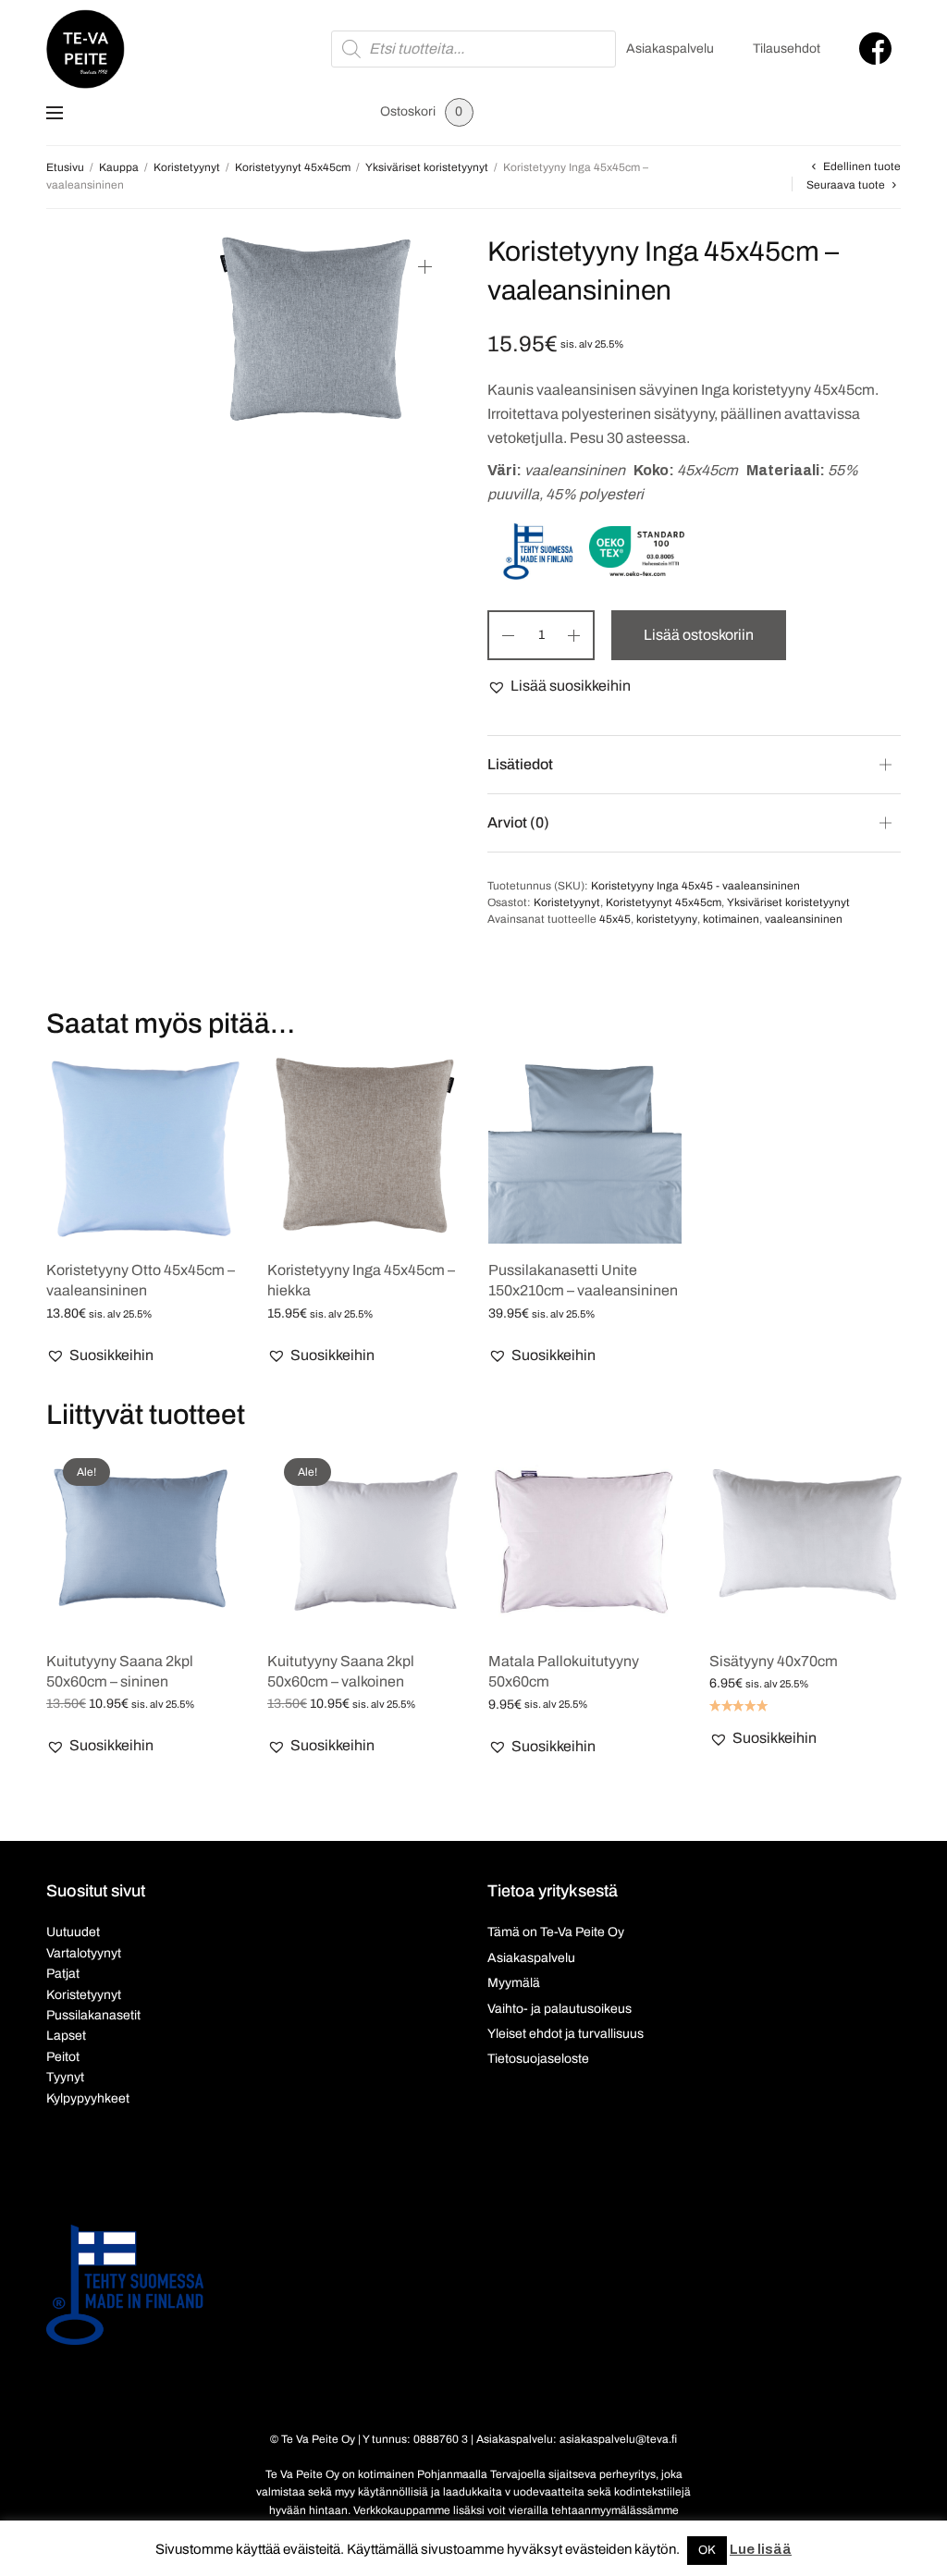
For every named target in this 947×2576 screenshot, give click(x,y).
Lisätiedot (520, 764)
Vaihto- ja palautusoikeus (560, 2009)
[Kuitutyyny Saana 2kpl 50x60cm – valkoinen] (364, 1538)
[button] (559, 686)
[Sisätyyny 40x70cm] (806, 1538)
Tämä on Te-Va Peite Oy (556, 1932)
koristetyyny (667, 919)
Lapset (66, 2036)
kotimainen (731, 919)
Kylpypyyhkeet (88, 2098)
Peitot (63, 2057)
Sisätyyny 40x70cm (774, 1661)
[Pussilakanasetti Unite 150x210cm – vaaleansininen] (585, 1147)
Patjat (63, 1974)
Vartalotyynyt (84, 1953)
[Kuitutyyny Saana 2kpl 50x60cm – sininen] (143, 1538)
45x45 (615, 919)
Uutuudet (73, 1932)
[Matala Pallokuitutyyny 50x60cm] (585, 1538)
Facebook (875, 49)
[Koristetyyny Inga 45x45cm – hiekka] (364, 1147)
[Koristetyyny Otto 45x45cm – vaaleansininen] (143, 1147)
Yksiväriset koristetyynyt (427, 167)
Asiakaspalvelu (670, 49)
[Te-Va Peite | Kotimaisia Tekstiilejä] (86, 49)
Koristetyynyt (187, 167)
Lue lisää (761, 2549)
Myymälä (514, 1983)
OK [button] (707, 2550)
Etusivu (65, 167)
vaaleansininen (804, 919)
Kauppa (119, 167)
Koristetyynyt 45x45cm (293, 167)
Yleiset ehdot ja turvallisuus (566, 2034)
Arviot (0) (518, 822)
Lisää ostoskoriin (699, 635)
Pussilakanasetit (93, 2015)
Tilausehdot (787, 49)
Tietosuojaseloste (538, 2059)
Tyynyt (65, 2077)
